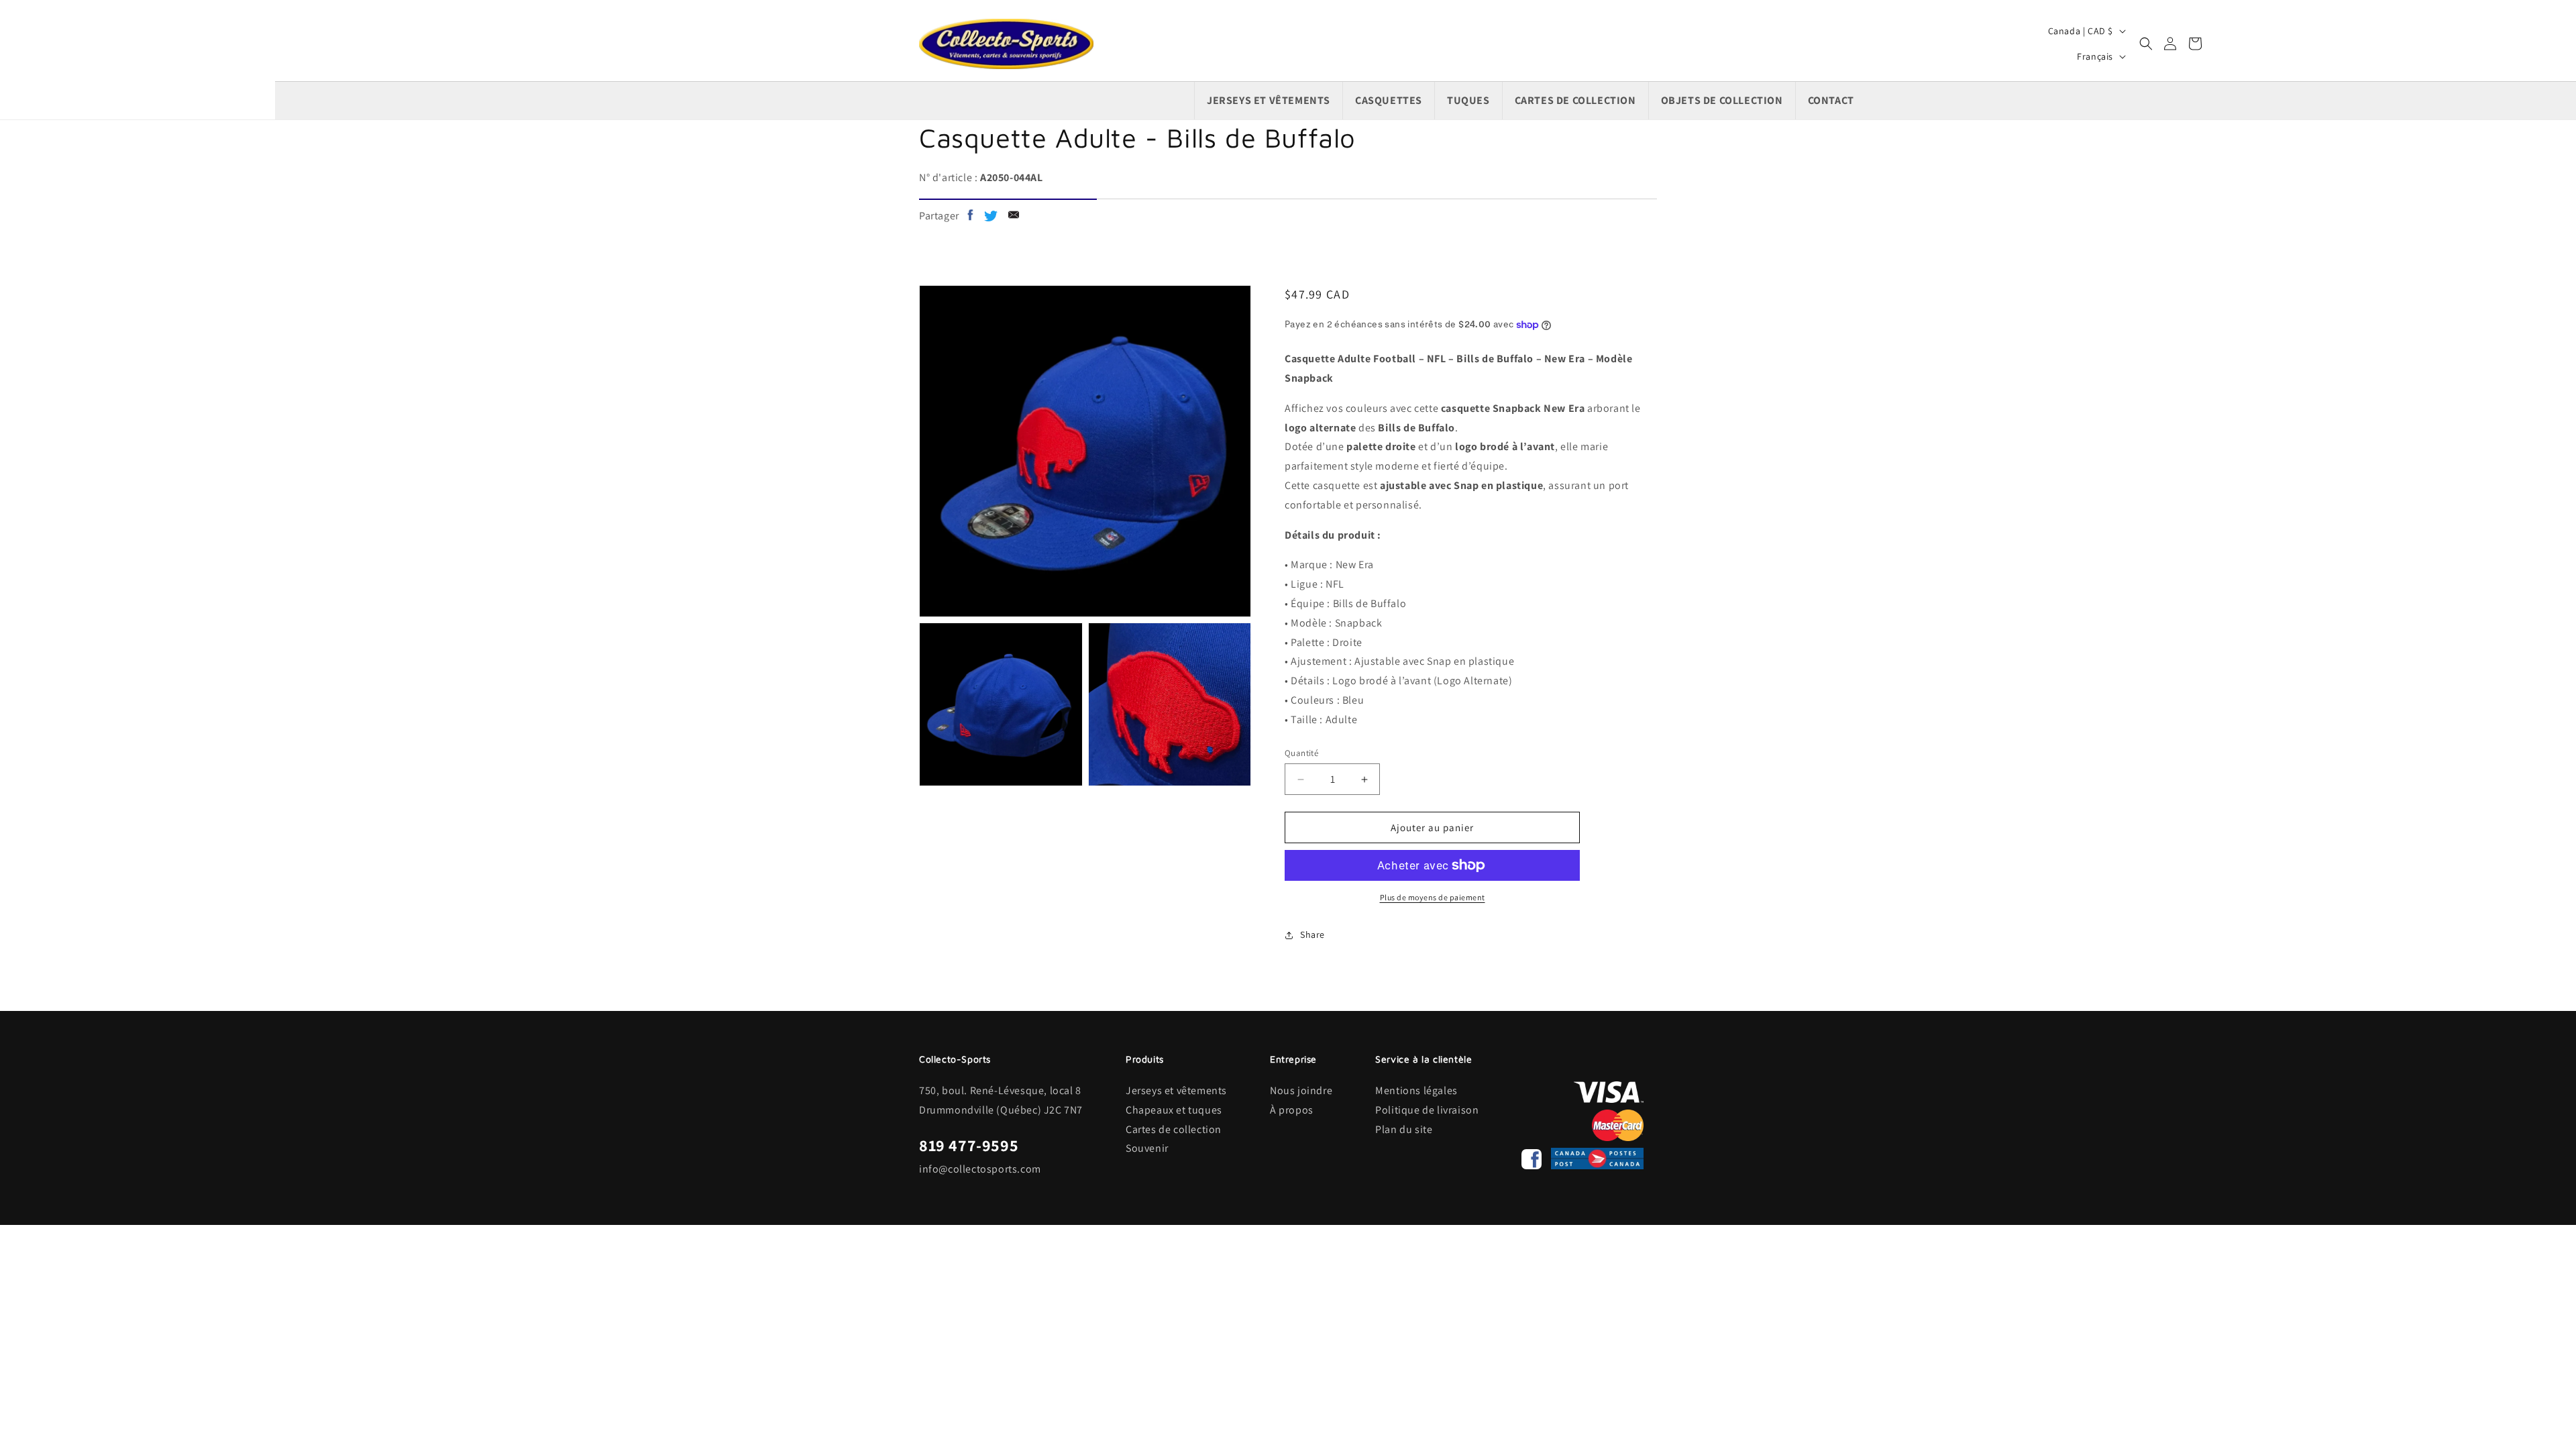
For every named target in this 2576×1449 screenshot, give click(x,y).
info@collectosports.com (980, 1169)
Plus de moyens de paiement (1433, 897)
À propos (1292, 1110)
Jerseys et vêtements (1176, 1090)
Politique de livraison (1427, 1110)
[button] (2146, 44)
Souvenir (1147, 1148)
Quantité (1301, 753)
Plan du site (1404, 1129)
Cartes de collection (1174, 1129)
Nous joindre (1301, 1090)
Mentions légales (1416, 1090)
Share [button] (1312, 934)
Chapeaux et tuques (1174, 1110)
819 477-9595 (969, 1145)
